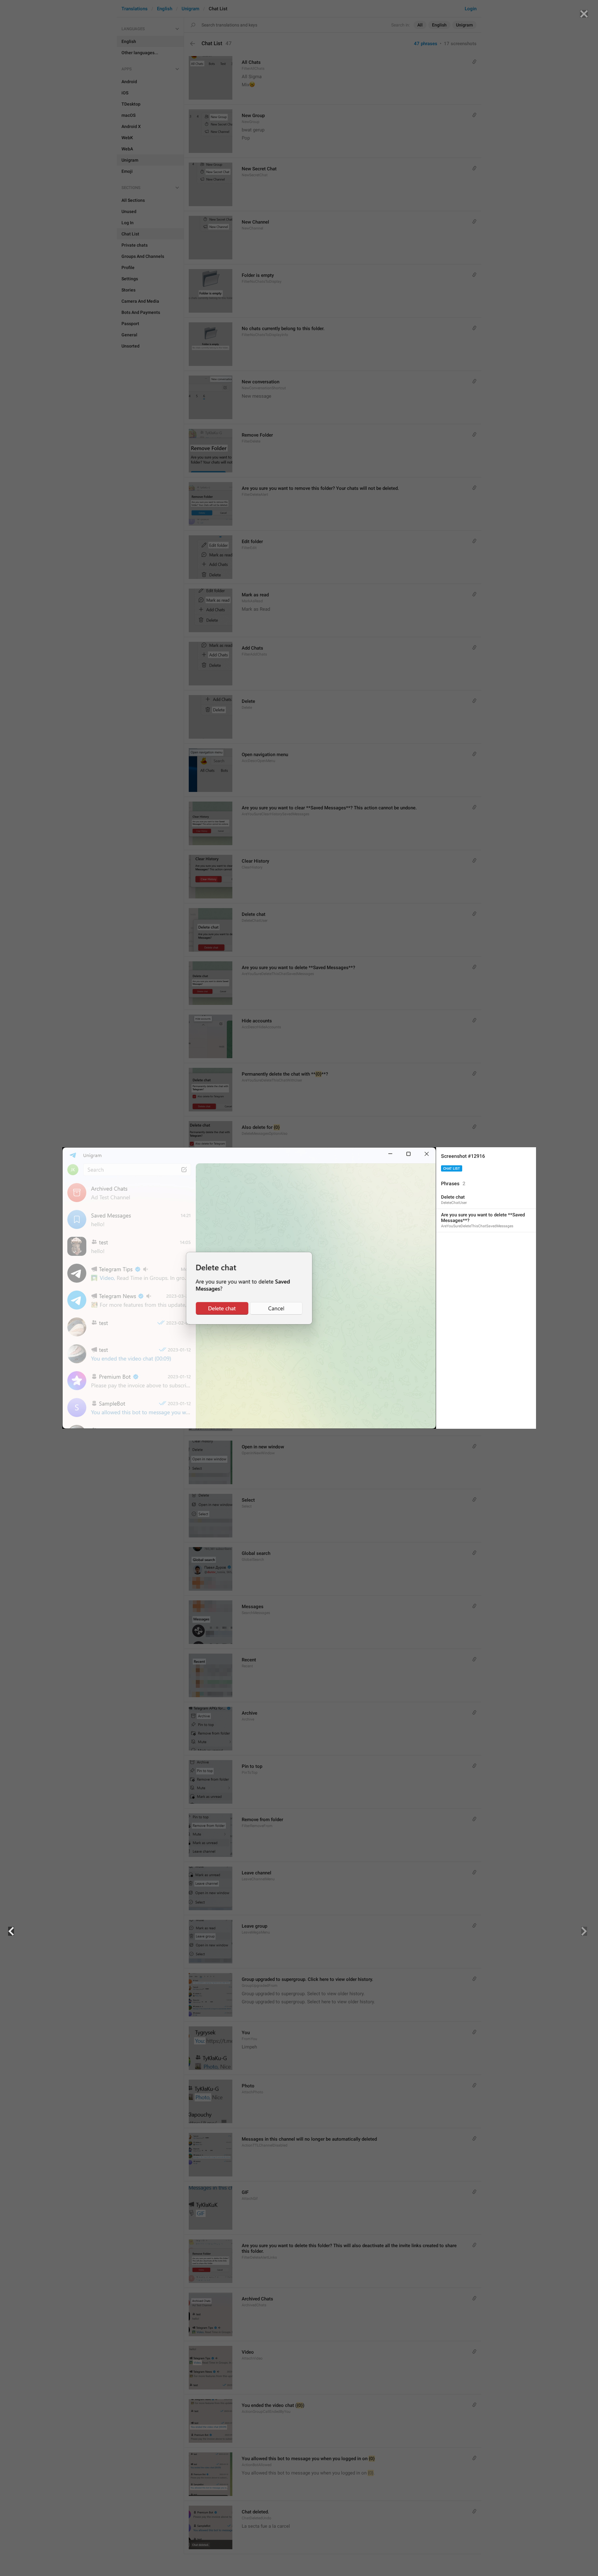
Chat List (452, 1169)
